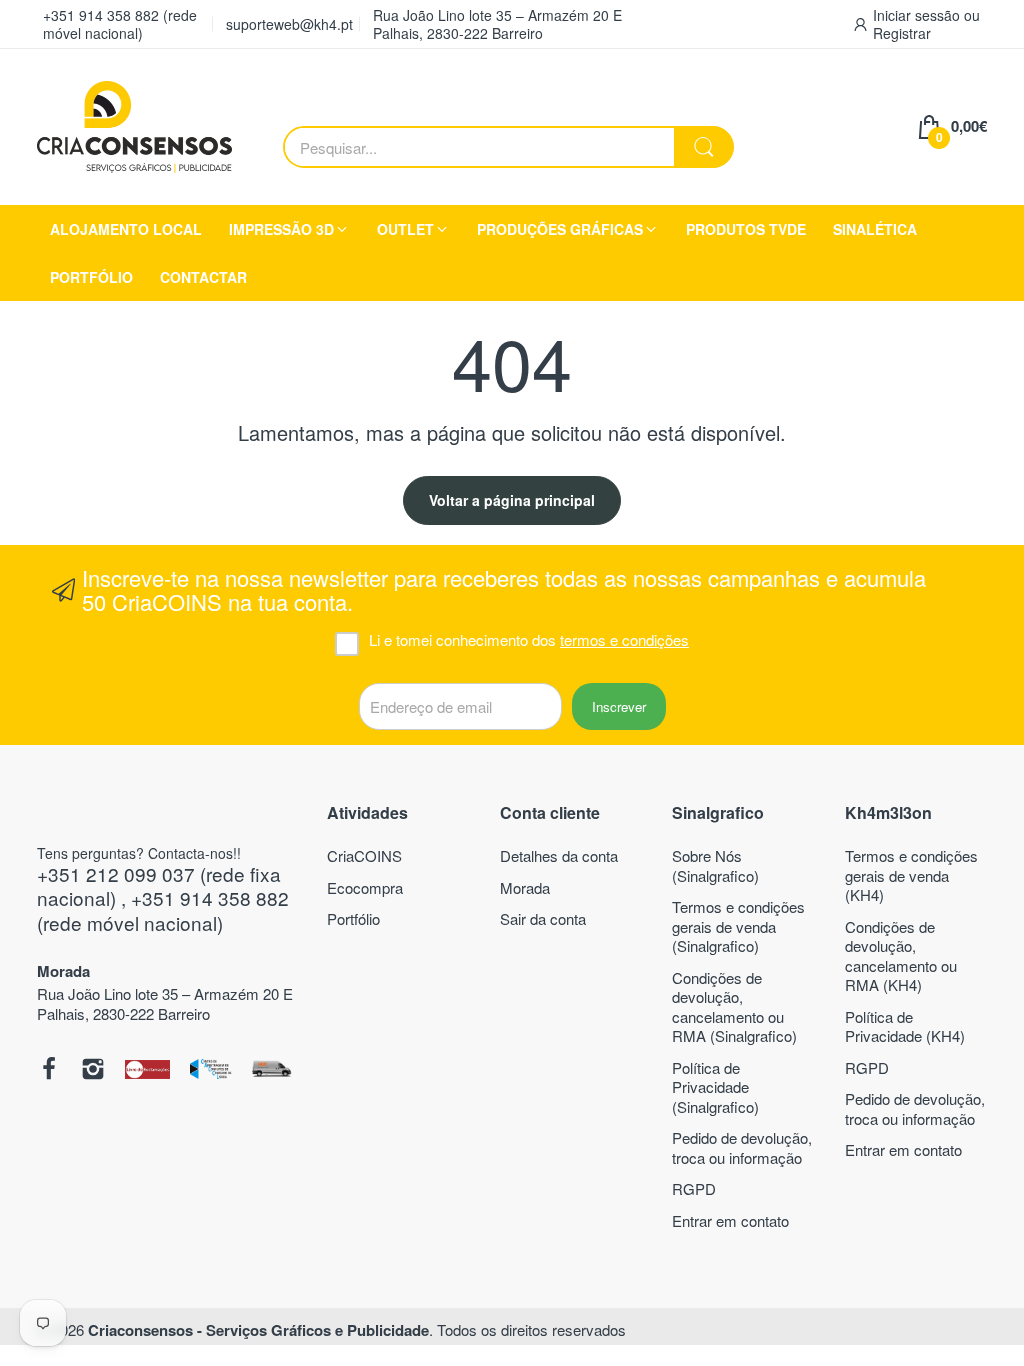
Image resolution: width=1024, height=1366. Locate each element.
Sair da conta (543, 918)
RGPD (694, 1188)
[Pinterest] (147, 1071)
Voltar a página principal (512, 500)
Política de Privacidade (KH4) (905, 1026)
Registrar (902, 33)
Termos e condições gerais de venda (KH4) (911, 875)
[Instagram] (93, 1071)
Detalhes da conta (559, 855)
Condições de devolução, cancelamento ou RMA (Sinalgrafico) (734, 1007)
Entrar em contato (730, 1220)
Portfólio (353, 918)
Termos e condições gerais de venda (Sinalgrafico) (738, 926)
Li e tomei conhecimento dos (529, 640)
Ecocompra (365, 887)
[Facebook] (49, 1071)
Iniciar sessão (918, 15)
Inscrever (619, 706)
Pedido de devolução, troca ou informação (742, 1147)
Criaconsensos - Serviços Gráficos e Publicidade (258, 1330)
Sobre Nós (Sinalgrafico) (715, 865)
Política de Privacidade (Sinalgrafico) (715, 1087)
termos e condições (624, 639)
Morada (525, 887)
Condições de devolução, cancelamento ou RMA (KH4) (901, 956)
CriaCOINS (364, 855)
